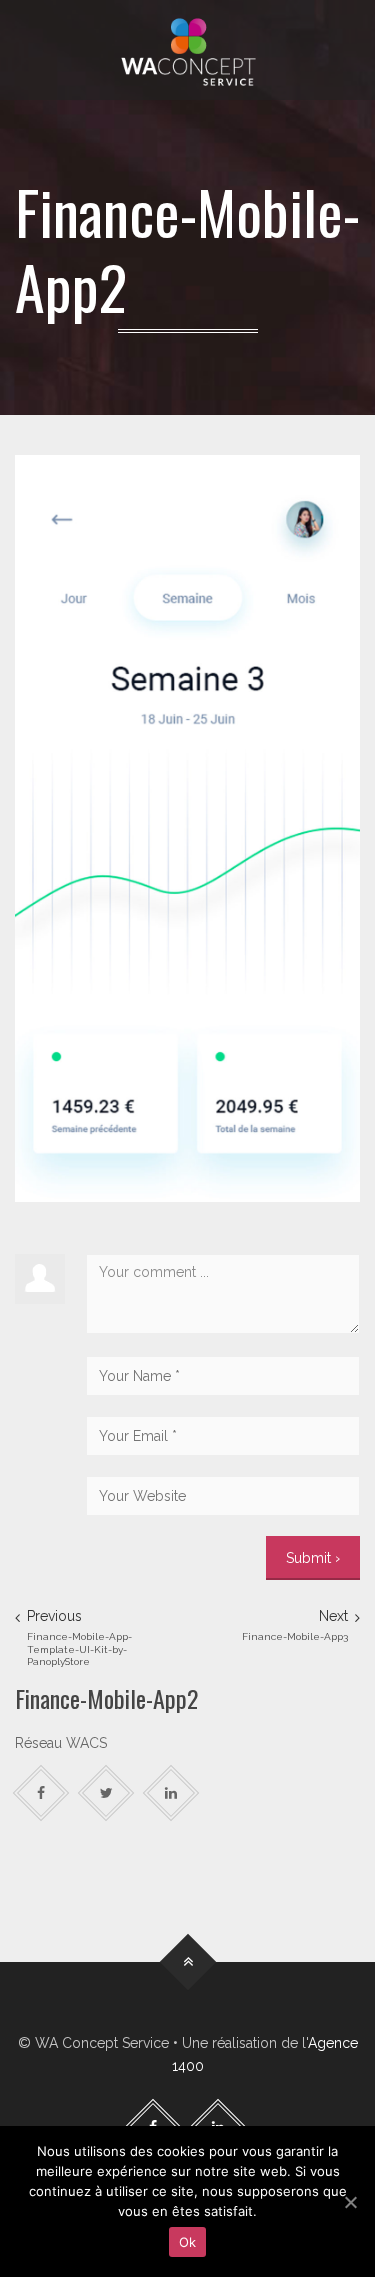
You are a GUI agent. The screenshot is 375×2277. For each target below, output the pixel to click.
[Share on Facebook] (41, 1793)
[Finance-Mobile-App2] (187, 827)
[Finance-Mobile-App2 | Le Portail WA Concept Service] (187, 50)
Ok (188, 2242)
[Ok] (350, 2202)
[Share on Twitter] (106, 1793)
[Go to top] (187, 1962)
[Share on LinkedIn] (171, 1793)
